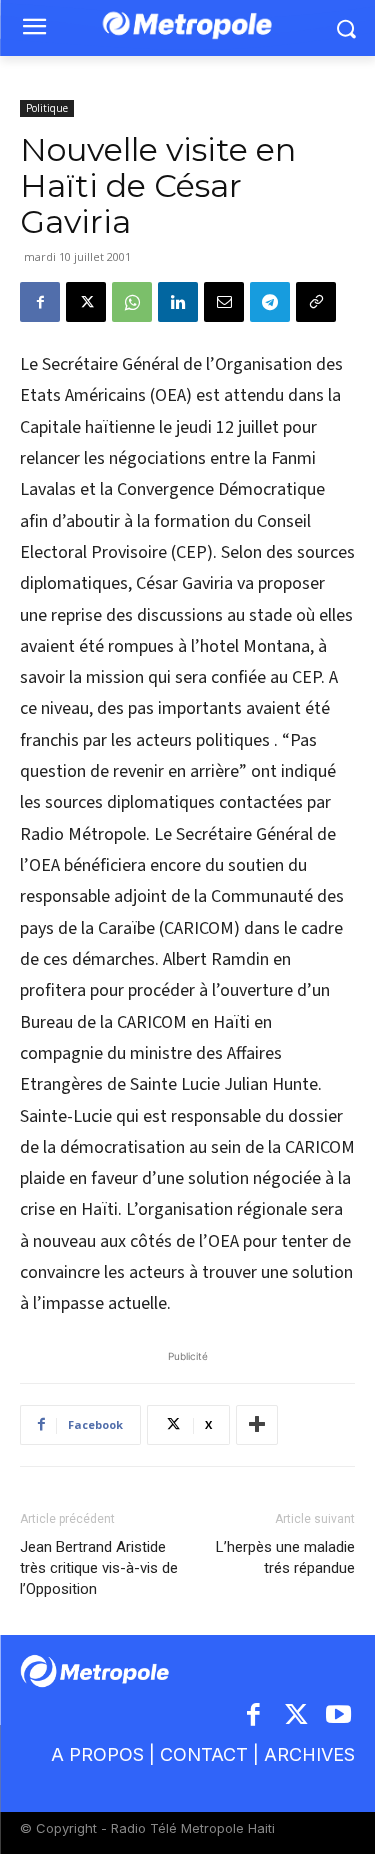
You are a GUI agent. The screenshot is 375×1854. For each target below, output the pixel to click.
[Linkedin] (178, 302)
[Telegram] (270, 302)
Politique (47, 108)
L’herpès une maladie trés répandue (285, 1557)
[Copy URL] (316, 302)
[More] (257, 1425)
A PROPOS (97, 1754)
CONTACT (204, 1754)
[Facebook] (40, 302)
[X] (86, 302)
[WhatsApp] (132, 302)
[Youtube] (339, 1716)
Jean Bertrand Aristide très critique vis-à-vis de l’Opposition (99, 1568)
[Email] (224, 302)
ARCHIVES (309, 1754)
